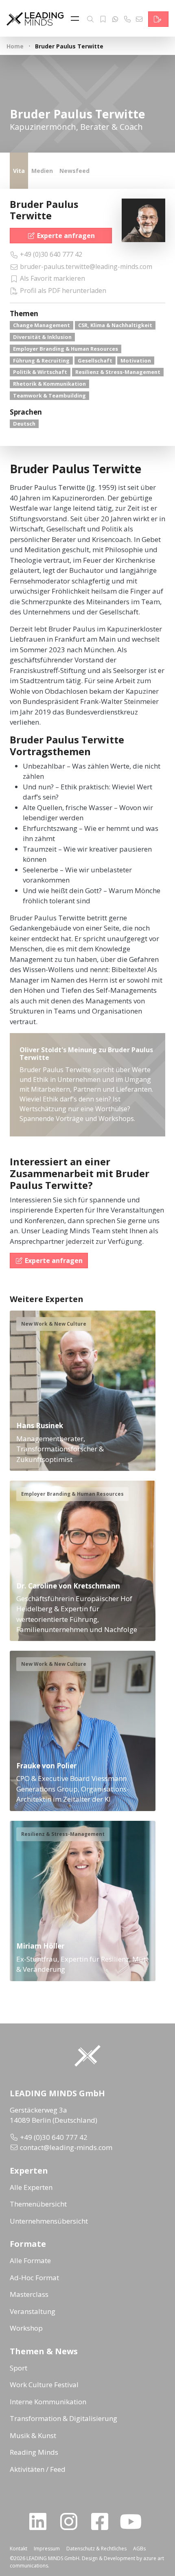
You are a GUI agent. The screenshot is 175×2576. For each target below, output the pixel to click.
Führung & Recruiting (41, 361)
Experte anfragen (66, 236)
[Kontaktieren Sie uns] (158, 19)
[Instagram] (72, 2521)
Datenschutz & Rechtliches (96, 2549)
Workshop (26, 2328)
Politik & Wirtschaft (40, 372)
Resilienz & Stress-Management (118, 372)
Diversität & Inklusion (42, 337)
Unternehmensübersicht (49, 2221)
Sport (19, 2368)
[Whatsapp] (115, 19)
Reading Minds (34, 2452)
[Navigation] (77, 19)
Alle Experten (31, 2187)
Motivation (136, 361)
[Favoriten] (103, 19)
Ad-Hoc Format (34, 2278)
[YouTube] (134, 2521)
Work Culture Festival (44, 2385)
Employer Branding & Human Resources (66, 349)
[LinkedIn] (41, 2521)
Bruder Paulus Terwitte (44, 210)
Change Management (42, 325)
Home (15, 46)
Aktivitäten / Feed (38, 2469)
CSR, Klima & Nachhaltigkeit (115, 325)
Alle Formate (30, 2260)
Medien (42, 171)
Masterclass (29, 2294)
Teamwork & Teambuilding (49, 395)
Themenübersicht (38, 2204)
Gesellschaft (95, 361)
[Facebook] (103, 2521)
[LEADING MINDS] (35, 18)
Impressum (47, 2549)
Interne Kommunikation (48, 2402)
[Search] (90, 19)
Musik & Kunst (33, 2435)
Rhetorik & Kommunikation (49, 384)
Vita (19, 171)
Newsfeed (74, 171)
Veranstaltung (33, 2311)
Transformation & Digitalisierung (63, 2418)
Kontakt (19, 2549)
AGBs (139, 2549)
